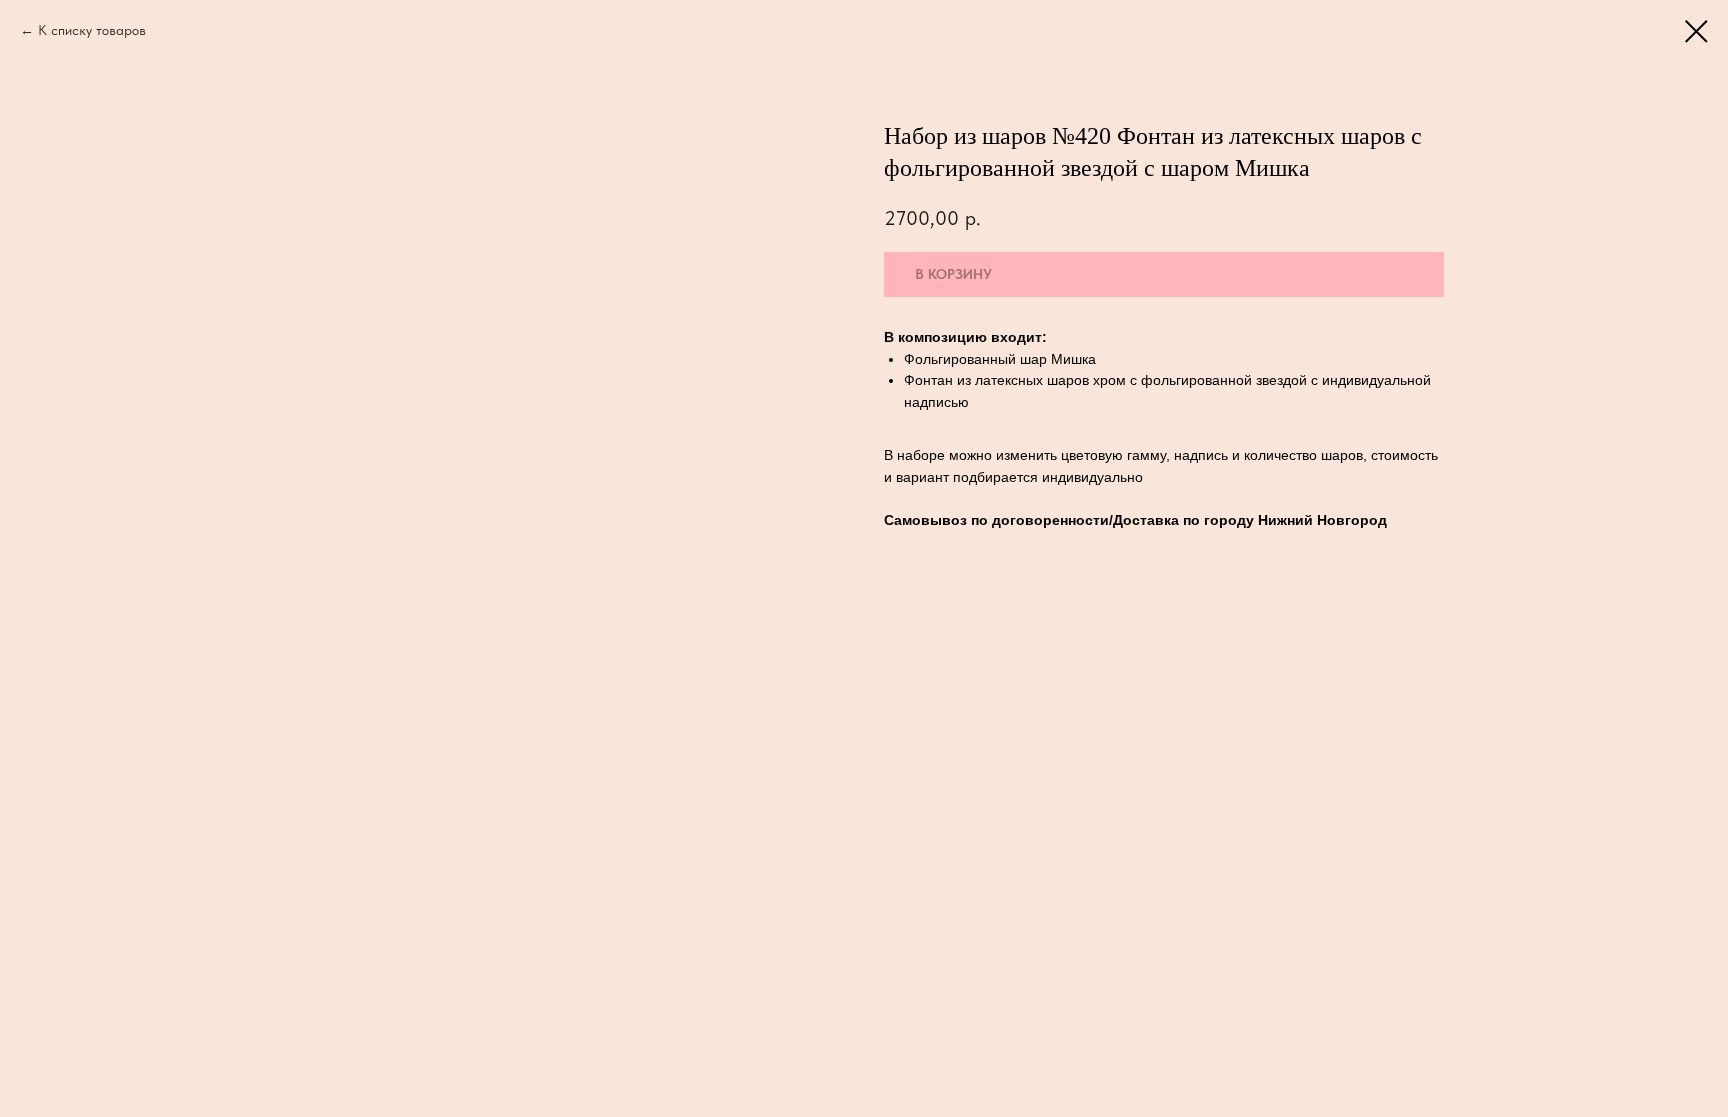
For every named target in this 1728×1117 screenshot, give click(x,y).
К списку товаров (92, 30)
